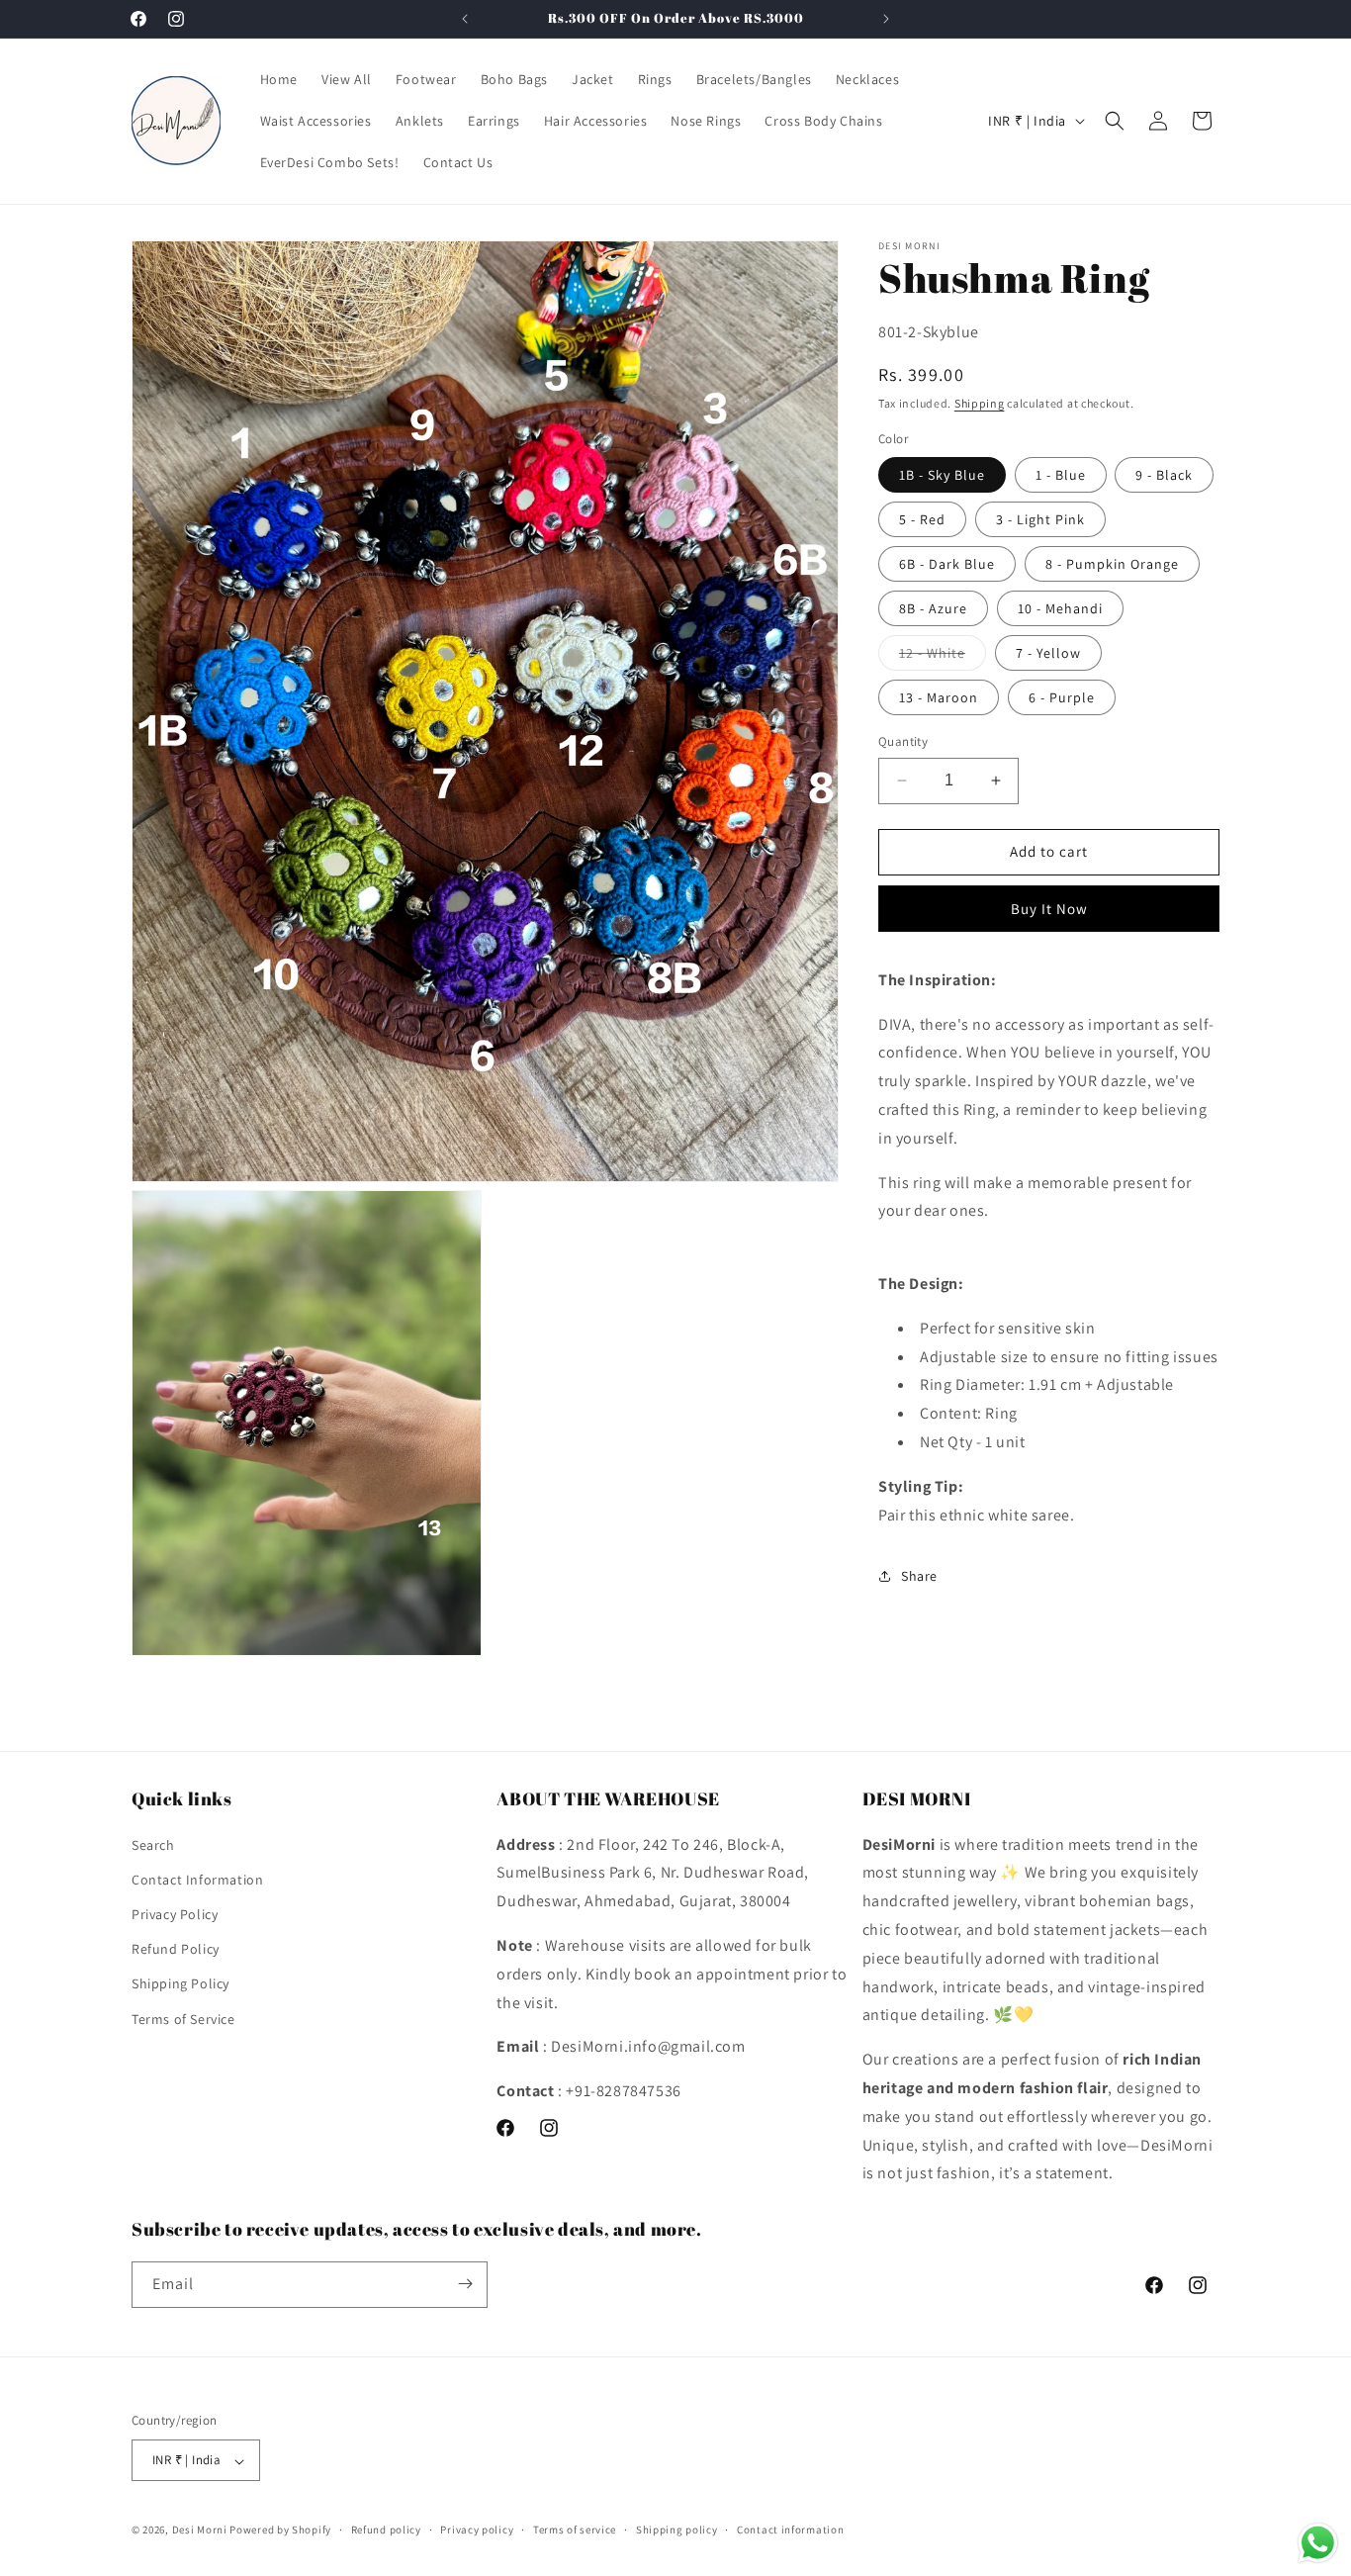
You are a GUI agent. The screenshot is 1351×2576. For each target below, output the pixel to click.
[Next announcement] (886, 19)
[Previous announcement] (465, 19)
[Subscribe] (465, 2284)
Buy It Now (1049, 909)
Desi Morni (200, 2530)
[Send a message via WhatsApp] (1318, 2543)
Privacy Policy (175, 1914)
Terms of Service (183, 2018)
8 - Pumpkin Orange (1112, 564)
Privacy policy (477, 2530)
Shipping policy (677, 2530)
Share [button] (919, 1576)
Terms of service (575, 2530)
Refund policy (386, 2530)
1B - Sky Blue (942, 475)
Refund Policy (176, 1949)
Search (153, 1844)
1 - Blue (1061, 475)
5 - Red (922, 519)
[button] (1115, 121)
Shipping (980, 403)
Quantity (903, 741)
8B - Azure (933, 608)
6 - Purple (1062, 697)
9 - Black (1164, 475)
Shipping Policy (180, 1983)
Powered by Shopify (280, 2530)
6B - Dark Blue (947, 564)
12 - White (943, 657)
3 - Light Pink (1040, 519)
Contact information (790, 2530)
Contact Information (197, 1879)
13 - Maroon (939, 697)
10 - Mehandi (1060, 608)
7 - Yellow (1048, 653)
